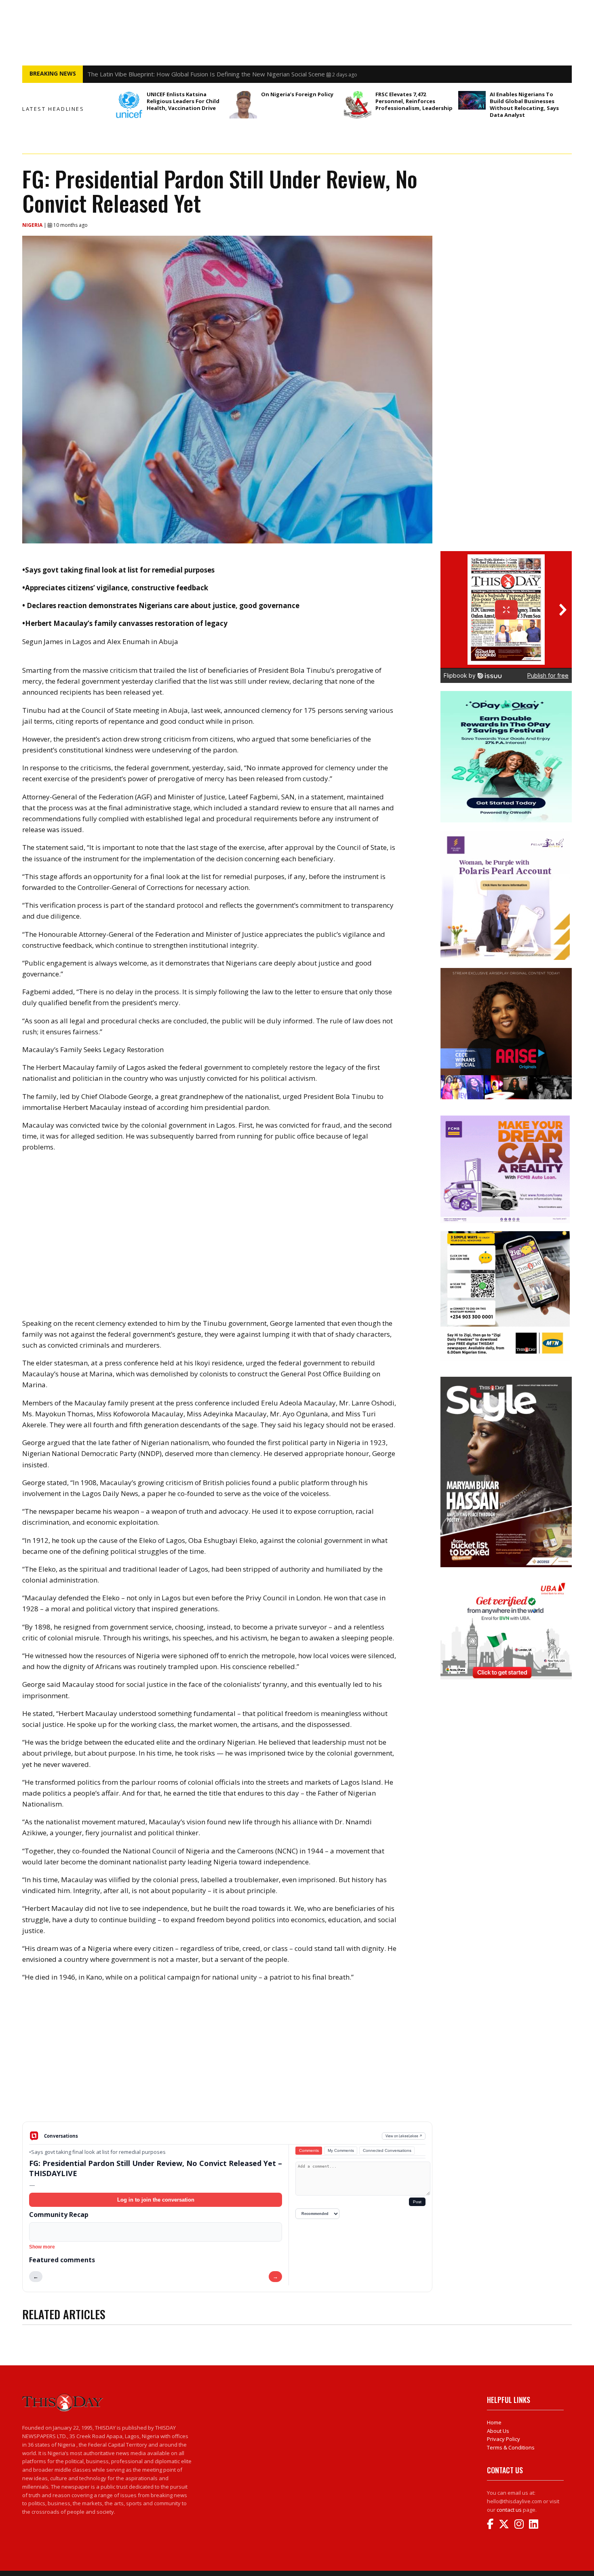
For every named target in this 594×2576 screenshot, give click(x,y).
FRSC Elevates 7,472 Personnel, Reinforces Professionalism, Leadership (415, 101)
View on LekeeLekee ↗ (404, 2136)
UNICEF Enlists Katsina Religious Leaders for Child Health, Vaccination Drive (183, 101)
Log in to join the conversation (156, 2200)
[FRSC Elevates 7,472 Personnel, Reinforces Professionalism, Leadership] (358, 105)
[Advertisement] (227, 2058)
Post (417, 2202)
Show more (42, 2247)
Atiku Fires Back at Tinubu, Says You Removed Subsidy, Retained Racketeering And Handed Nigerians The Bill (239, 74)
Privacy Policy (503, 2439)
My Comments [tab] (341, 2150)
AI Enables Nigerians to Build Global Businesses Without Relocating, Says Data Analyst (524, 105)
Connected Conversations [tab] (387, 2150)
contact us (509, 2510)
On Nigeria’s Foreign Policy (297, 94)
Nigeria (33, 225)
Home (494, 2422)
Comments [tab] (309, 2150)
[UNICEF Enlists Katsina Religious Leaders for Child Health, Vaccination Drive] (129, 105)
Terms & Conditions (511, 2447)
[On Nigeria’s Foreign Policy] (243, 105)
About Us (498, 2431)
